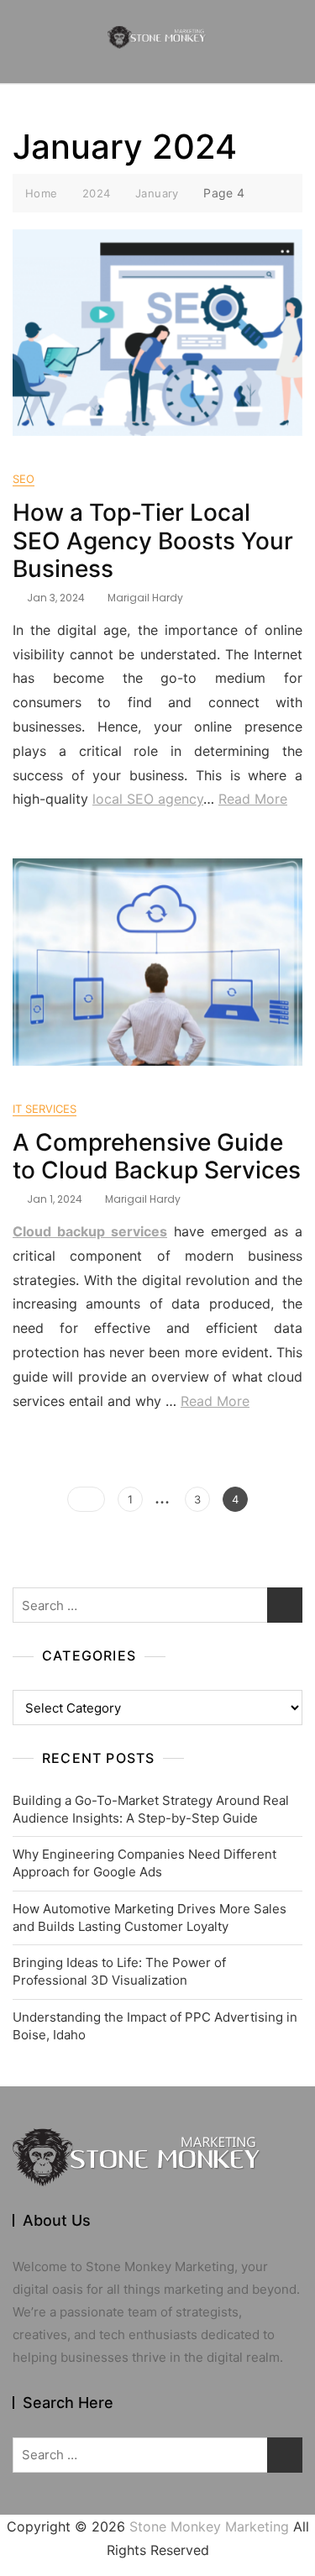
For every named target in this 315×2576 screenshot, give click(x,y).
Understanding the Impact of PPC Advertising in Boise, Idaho (155, 2026)
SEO (24, 479)
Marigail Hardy (145, 598)
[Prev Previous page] (86, 1499)
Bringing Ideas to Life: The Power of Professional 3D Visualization (119, 1971)
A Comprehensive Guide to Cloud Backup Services (157, 1157)
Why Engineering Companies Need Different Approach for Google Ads (144, 1863)
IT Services (45, 1109)
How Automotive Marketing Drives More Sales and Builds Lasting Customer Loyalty (150, 1918)
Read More (253, 799)
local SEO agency (148, 799)
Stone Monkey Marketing (209, 2526)
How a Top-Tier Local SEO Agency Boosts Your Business (153, 540)
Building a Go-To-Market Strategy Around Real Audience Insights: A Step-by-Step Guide (151, 1809)
